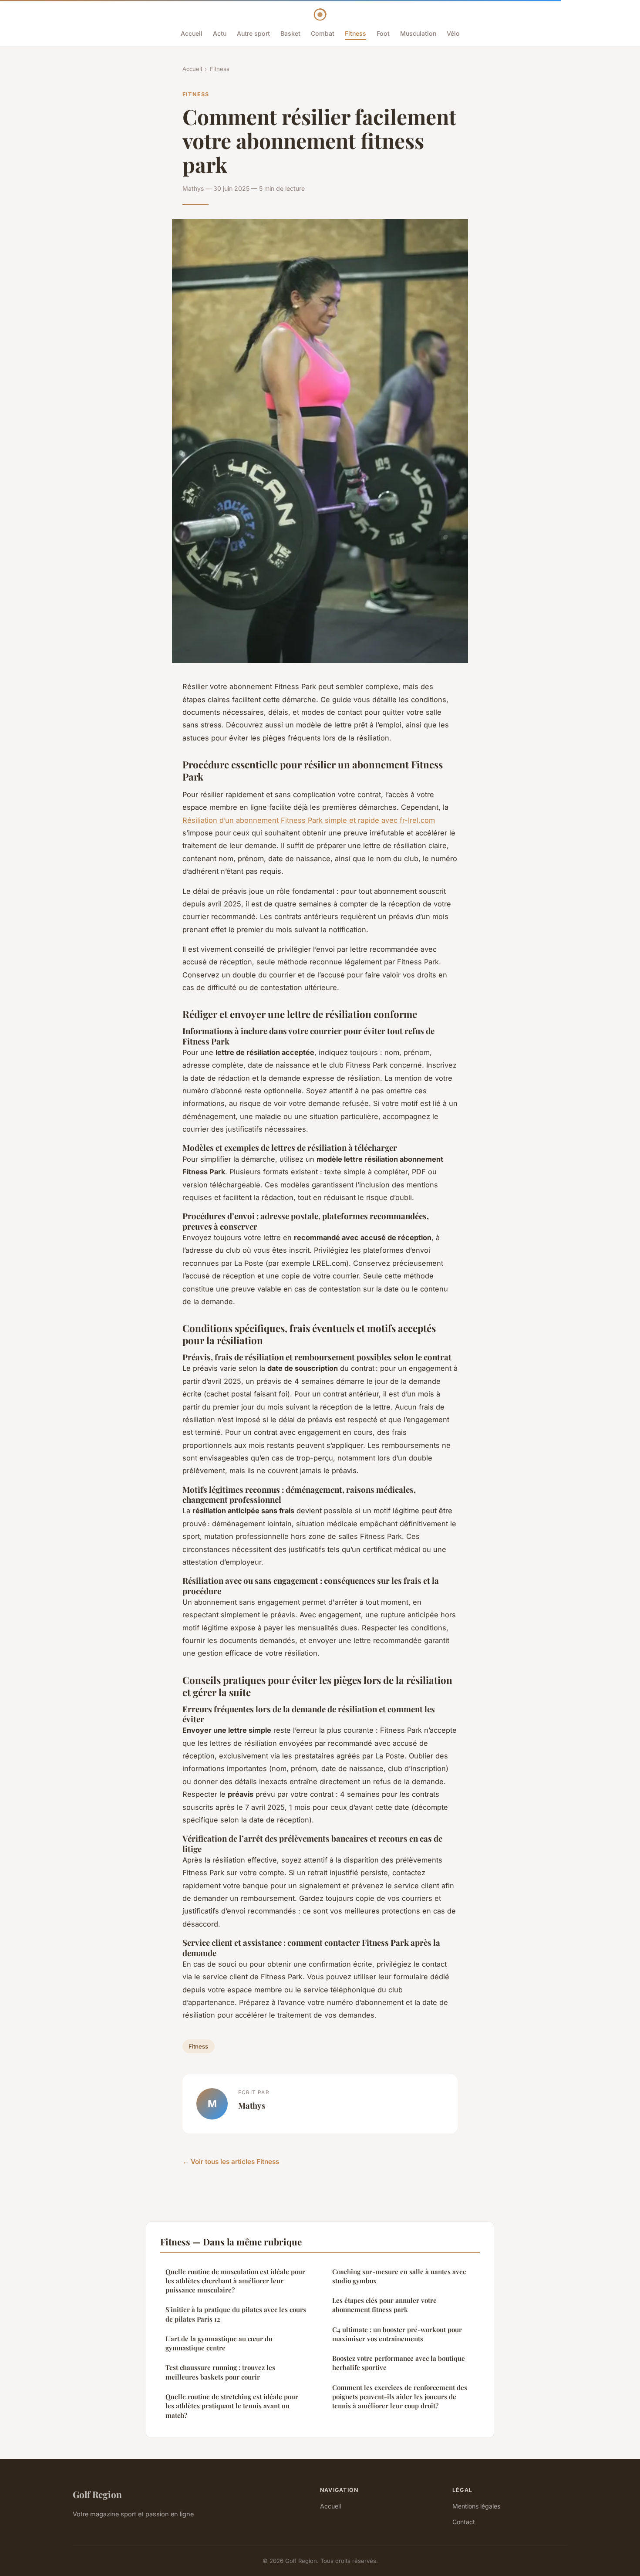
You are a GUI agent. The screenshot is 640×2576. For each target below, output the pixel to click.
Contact (464, 2522)
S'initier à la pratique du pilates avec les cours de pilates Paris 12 (236, 2314)
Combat (323, 33)
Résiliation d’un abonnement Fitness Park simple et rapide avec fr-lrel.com (309, 820)
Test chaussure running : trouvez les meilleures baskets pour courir (220, 2372)
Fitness (355, 33)
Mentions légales (476, 2506)
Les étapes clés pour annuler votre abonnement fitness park (384, 2305)
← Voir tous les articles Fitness (231, 2162)
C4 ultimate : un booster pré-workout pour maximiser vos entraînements (397, 2334)
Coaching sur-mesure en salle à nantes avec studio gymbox (399, 2276)
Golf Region (97, 2494)
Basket (290, 33)
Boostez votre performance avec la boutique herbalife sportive (399, 2363)
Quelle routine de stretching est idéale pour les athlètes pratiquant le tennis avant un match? (232, 2406)
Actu (220, 33)
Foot (383, 33)
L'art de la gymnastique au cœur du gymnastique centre (219, 2343)
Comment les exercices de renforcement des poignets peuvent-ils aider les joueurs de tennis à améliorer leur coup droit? (400, 2397)
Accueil (192, 33)
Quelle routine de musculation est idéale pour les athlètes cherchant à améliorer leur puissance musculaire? (235, 2281)
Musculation (418, 33)
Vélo (453, 33)
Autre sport (253, 33)
